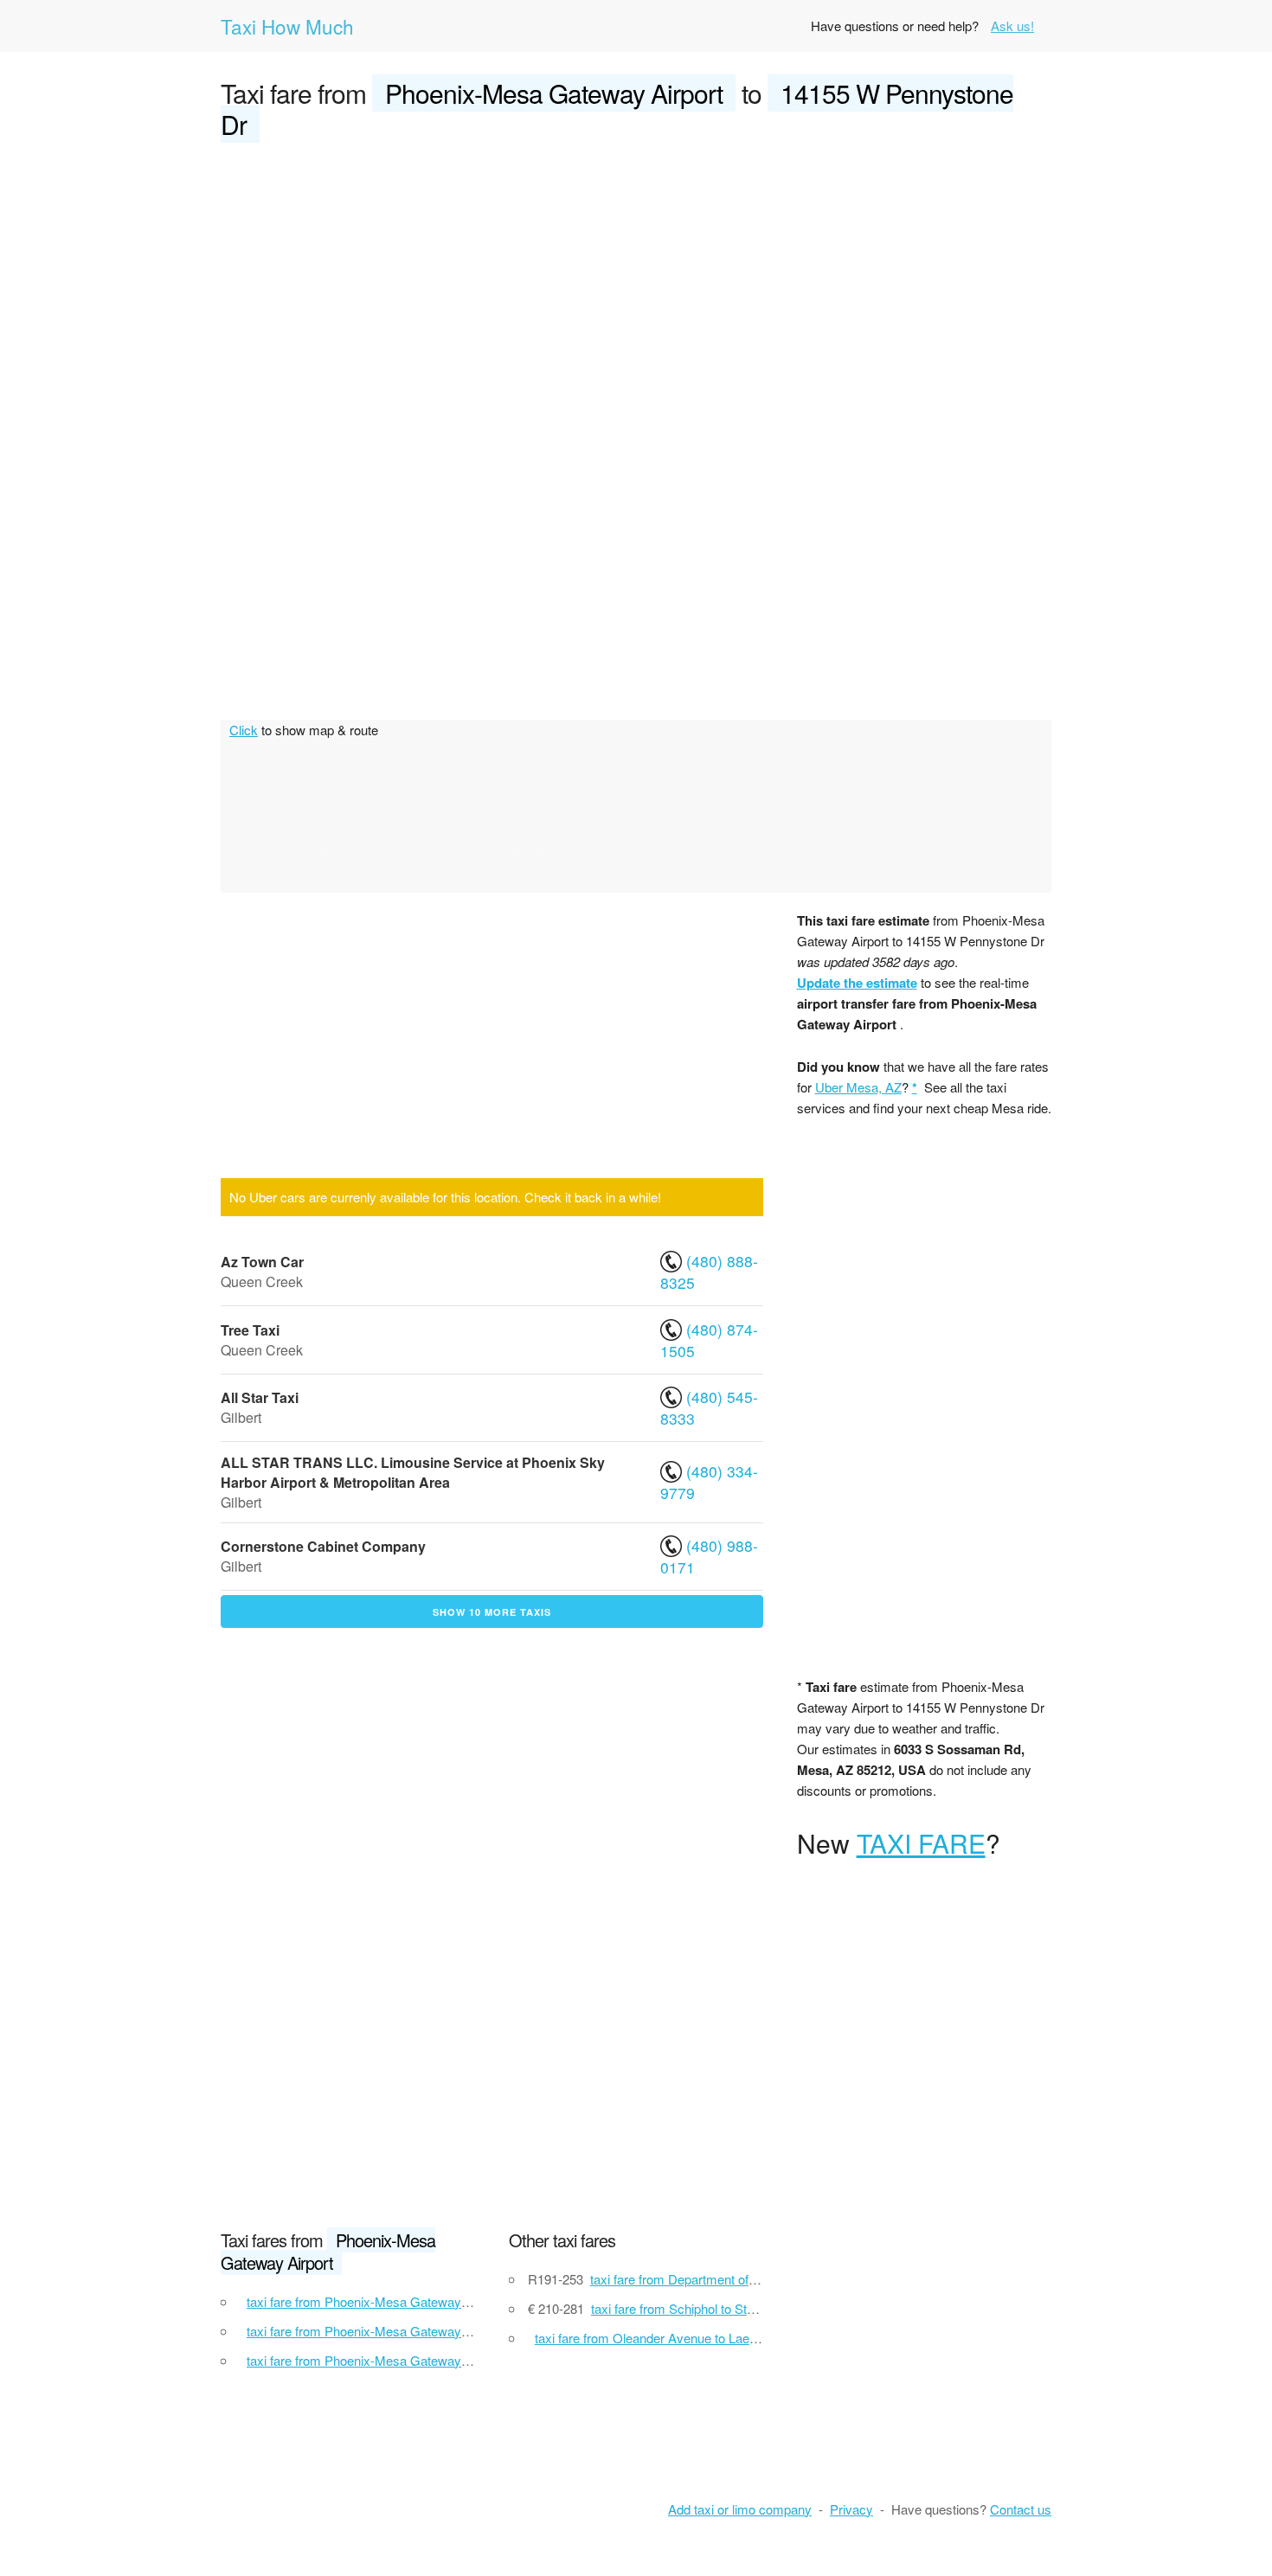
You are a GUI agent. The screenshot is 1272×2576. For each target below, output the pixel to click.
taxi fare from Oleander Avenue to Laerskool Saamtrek (689, 2338)
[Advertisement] (636, 287)
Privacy (851, 2509)
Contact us (1021, 2509)
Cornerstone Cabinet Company (323, 1546)
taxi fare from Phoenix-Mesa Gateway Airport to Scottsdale (413, 2331)
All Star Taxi (260, 1397)
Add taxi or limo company (740, 2509)
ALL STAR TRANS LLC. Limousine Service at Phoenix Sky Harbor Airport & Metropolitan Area (413, 1472)
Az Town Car (262, 1262)
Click (244, 730)
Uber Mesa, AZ (858, 1087)
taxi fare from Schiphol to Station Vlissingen (713, 2308)
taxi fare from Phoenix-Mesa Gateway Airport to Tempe (402, 2301)
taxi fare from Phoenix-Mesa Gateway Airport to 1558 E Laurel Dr (430, 2360)
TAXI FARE (921, 1843)
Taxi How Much (287, 26)
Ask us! (1012, 26)
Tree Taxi (250, 1330)
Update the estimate (857, 983)
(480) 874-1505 (709, 1340)
